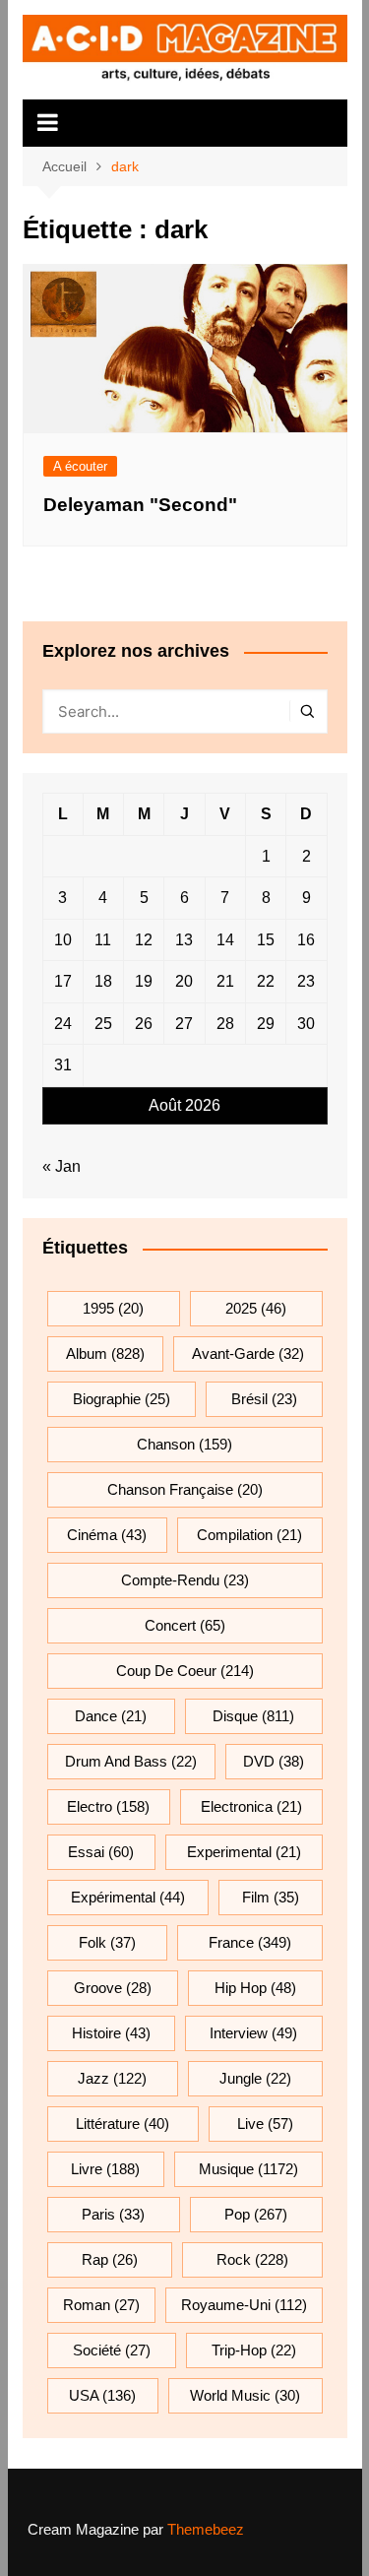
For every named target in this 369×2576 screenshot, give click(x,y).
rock (252, 2259)
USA (102, 2395)
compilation (249, 1535)
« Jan (61, 1166)
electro (108, 1806)
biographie (122, 1399)
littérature (123, 2124)
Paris (113, 2214)
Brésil (264, 1399)
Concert (185, 1625)
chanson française (185, 1489)
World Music (245, 2395)
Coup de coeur (185, 1671)
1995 (113, 1308)
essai (101, 1852)
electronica (251, 1806)
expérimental (128, 1897)
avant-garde (248, 1353)
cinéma (107, 1535)
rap (110, 2259)
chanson (184, 1444)
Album (105, 1353)
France (250, 1942)
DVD (274, 1761)
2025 (256, 1308)
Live (265, 2124)
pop (256, 2214)
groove (113, 1988)
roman (101, 2305)
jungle (255, 2078)
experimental (244, 1852)
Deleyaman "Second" (140, 505)
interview (253, 2033)
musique (248, 2169)
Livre (105, 2169)
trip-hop (254, 2350)
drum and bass (131, 1761)
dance (111, 1716)
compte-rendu (185, 1580)
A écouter (80, 466)
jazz (112, 2078)
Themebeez (206, 2529)
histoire (111, 2033)
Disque (253, 1716)
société (112, 2350)
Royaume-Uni (244, 2305)
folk (107, 1942)
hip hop (255, 1988)
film (271, 1897)
